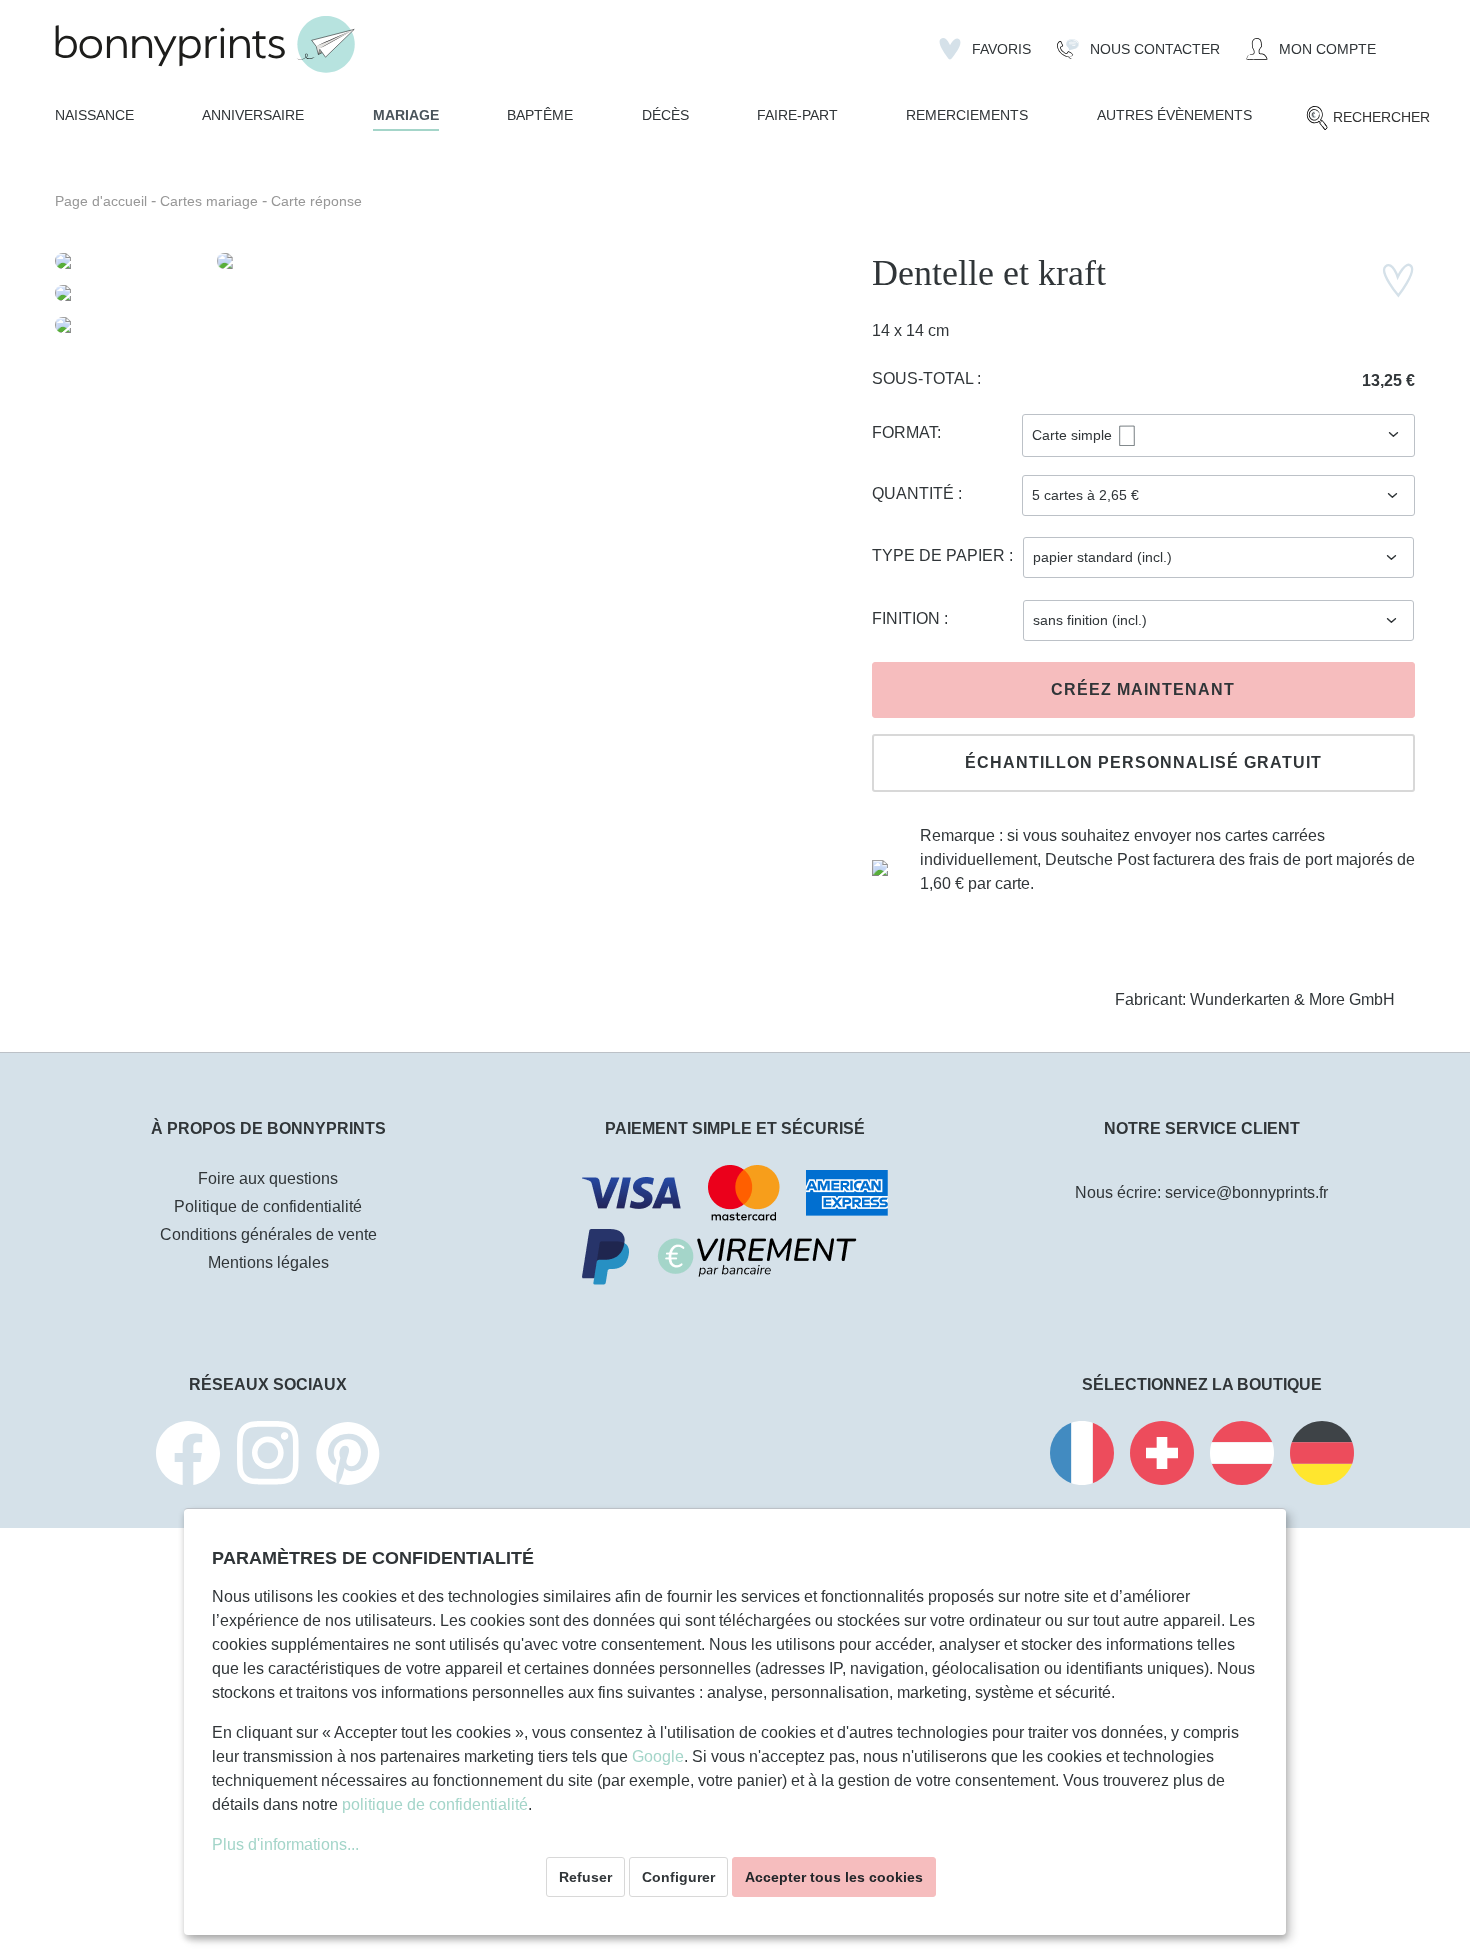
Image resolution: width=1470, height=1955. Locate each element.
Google (658, 1756)
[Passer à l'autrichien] (1242, 1456)
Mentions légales (268, 1262)
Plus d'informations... (285, 1844)
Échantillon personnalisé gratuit (1143, 762)
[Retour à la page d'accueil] (205, 44)
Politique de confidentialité (268, 1206)
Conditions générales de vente (268, 1234)
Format (904, 432)
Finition (908, 618)
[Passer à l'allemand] (1322, 1456)
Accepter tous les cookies (834, 1877)
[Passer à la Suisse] (1162, 1456)
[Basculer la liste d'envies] (1398, 280)
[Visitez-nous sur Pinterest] (348, 1456)
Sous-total (924, 378)
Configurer (678, 1877)
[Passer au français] (1082, 1456)
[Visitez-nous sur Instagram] (268, 1456)
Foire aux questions (268, 1178)
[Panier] (1402, 41)
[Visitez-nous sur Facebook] (188, 1456)
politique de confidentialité (435, 1804)
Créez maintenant (1143, 689)
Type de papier (940, 555)
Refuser (585, 1877)
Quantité (915, 493)
